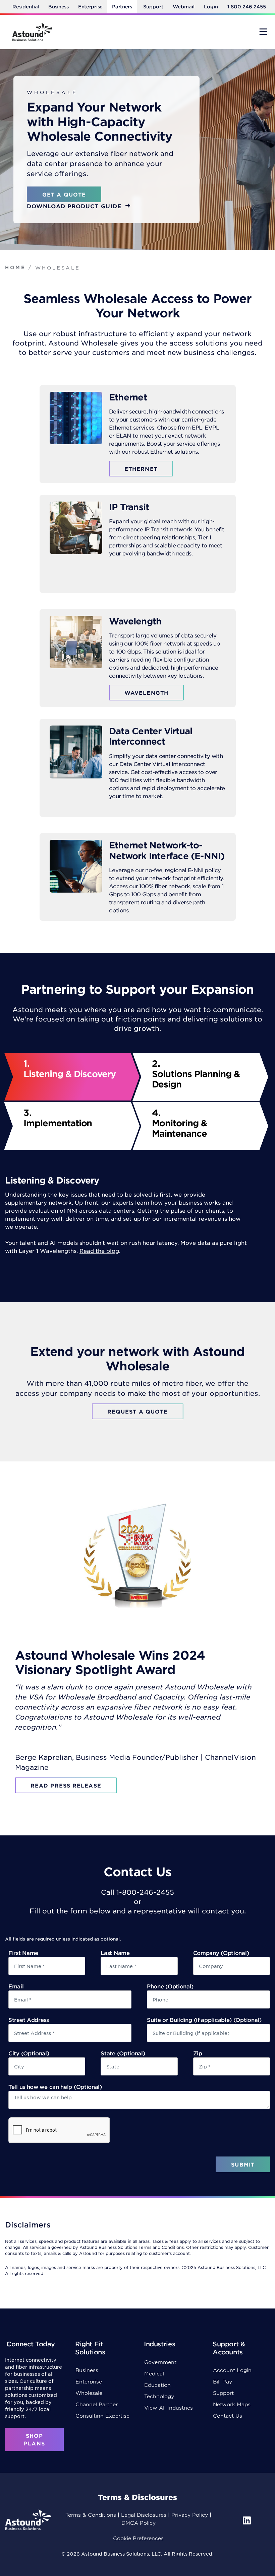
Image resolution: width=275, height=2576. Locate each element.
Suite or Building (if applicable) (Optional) (204, 2020)
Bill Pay (223, 2381)
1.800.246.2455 (247, 7)
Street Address (29, 2020)
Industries (159, 2344)
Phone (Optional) (170, 1986)
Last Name (115, 1953)
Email (16, 1986)
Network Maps (232, 2404)
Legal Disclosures (144, 2515)
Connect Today (31, 2344)
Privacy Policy (190, 2515)
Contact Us (228, 2415)
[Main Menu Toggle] (263, 31)
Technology (159, 2396)
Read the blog (99, 1251)
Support (153, 7)
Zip (198, 2053)
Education (157, 2385)
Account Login (232, 2370)
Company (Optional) (221, 1953)
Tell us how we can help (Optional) (55, 2087)
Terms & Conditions (91, 2515)
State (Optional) (123, 2053)
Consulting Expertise (102, 2415)
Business (59, 7)
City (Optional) (29, 2053)
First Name (23, 1953)
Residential (26, 7)
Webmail (184, 7)
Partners (122, 7)
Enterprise (90, 7)
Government (160, 2362)
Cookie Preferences (138, 2538)
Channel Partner (97, 2404)
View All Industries (169, 2407)
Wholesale (89, 2393)
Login (211, 7)
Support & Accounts (229, 2348)
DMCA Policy (139, 2523)
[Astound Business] (32, 32)
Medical (154, 2373)
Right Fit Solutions (90, 2348)
